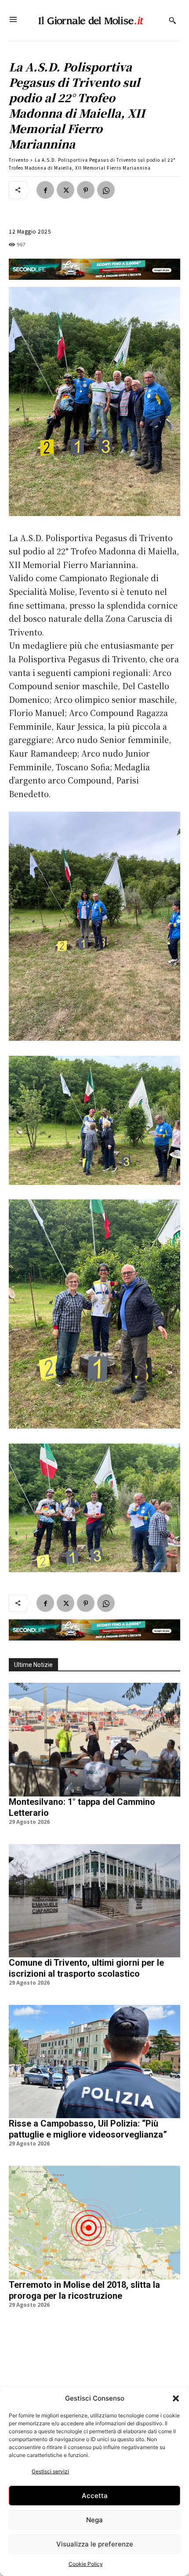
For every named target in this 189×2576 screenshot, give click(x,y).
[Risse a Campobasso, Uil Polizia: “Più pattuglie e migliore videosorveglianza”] (94, 2062)
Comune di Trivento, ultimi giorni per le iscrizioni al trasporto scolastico (86, 1968)
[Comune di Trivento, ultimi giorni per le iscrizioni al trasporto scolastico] (94, 1901)
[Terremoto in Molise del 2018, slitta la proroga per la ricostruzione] (94, 2222)
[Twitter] (65, 190)
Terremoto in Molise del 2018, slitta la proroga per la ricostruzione (84, 2290)
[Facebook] (45, 190)
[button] (176, 2398)
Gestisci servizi (50, 2471)
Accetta (95, 2496)
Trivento (19, 160)
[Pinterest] (86, 190)
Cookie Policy (86, 2564)
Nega (94, 2520)
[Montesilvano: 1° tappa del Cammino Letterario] (94, 1739)
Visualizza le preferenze (95, 2544)
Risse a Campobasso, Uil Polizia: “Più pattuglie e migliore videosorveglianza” (88, 2129)
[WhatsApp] (106, 190)
